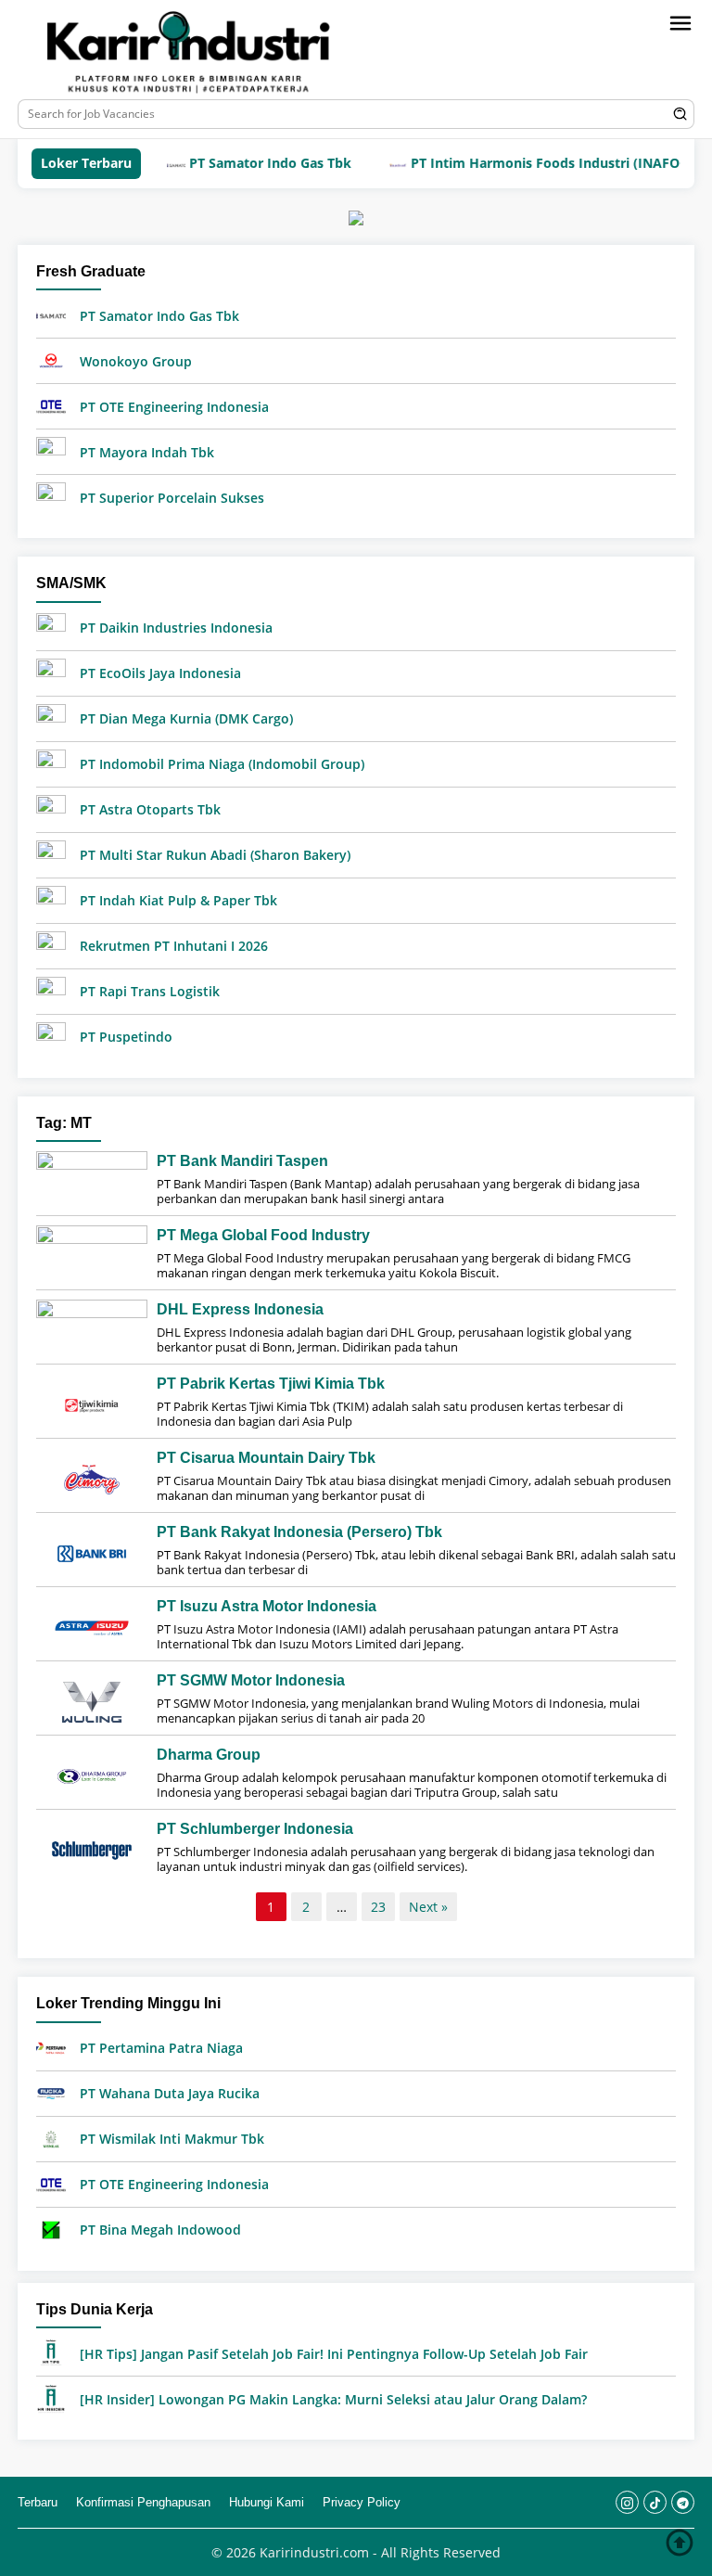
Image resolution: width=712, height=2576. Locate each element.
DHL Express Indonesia (240, 1309)
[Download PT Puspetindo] (51, 1035)
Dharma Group (209, 1755)
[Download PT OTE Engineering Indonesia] (51, 405)
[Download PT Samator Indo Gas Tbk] (51, 314)
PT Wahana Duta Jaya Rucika (170, 2093)
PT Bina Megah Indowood (160, 2230)
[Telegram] (683, 2502)
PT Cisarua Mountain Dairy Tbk (266, 1458)
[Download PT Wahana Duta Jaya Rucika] (51, 2092)
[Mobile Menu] (680, 23)
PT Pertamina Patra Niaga (161, 2048)
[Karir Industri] (221, 52)
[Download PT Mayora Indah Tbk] (51, 450)
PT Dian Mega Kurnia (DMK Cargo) (186, 718)
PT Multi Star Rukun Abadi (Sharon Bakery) (215, 855)
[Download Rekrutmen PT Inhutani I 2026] (51, 944)
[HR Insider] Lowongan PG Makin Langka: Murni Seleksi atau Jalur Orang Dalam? (333, 2399)
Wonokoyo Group (136, 361)
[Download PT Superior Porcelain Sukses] (51, 496)
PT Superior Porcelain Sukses (172, 498)
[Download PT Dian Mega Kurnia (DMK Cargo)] (51, 717)
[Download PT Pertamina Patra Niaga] (51, 2047)
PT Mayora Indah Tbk (147, 452)
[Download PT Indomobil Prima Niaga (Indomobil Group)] (51, 762)
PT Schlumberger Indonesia (255, 1829)
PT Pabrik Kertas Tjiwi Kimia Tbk (271, 1384)
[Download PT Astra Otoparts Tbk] (51, 807)
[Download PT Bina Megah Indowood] (51, 2229)
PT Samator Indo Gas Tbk (229, 163)
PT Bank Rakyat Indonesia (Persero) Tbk (299, 1532)
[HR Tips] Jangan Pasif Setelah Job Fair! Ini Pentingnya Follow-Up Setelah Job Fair (334, 2354)
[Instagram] (627, 2502)
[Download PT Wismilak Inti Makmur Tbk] (51, 2138)
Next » (428, 1907)
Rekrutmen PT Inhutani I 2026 (174, 946)
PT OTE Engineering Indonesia (174, 407)
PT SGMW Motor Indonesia (251, 1680)
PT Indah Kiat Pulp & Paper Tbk (178, 900)
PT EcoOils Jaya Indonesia (160, 673)
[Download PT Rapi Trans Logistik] (51, 989)
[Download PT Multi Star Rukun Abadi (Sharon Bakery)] (51, 853)
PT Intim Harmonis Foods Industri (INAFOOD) (516, 163)
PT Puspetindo (126, 1037)
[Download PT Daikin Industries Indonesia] (51, 626)
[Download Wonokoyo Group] (51, 359)
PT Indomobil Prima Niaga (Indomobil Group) (222, 764)
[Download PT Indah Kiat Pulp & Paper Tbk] (51, 898)
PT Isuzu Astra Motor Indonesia (267, 1606)
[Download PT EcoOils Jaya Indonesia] (51, 671)
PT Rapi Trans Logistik (150, 991)
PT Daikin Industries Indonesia (176, 628)
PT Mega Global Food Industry (263, 1235)
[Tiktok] (655, 2502)
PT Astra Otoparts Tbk (150, 809)
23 (378, 1907)
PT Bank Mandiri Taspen (242, 1161)
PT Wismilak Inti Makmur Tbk (172, 2139)
